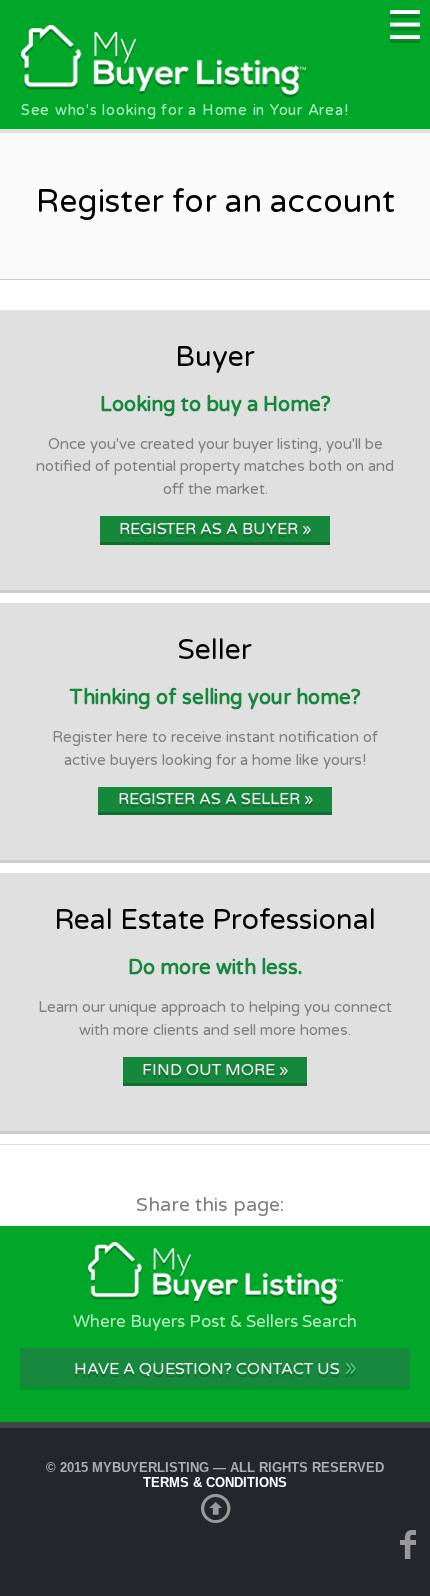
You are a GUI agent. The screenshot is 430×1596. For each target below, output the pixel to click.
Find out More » (215, 1070)
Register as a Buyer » (215, 529)
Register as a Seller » (215, 799)
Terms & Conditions (215, 1482)
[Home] (163, 91)
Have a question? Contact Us (215, 1367)
